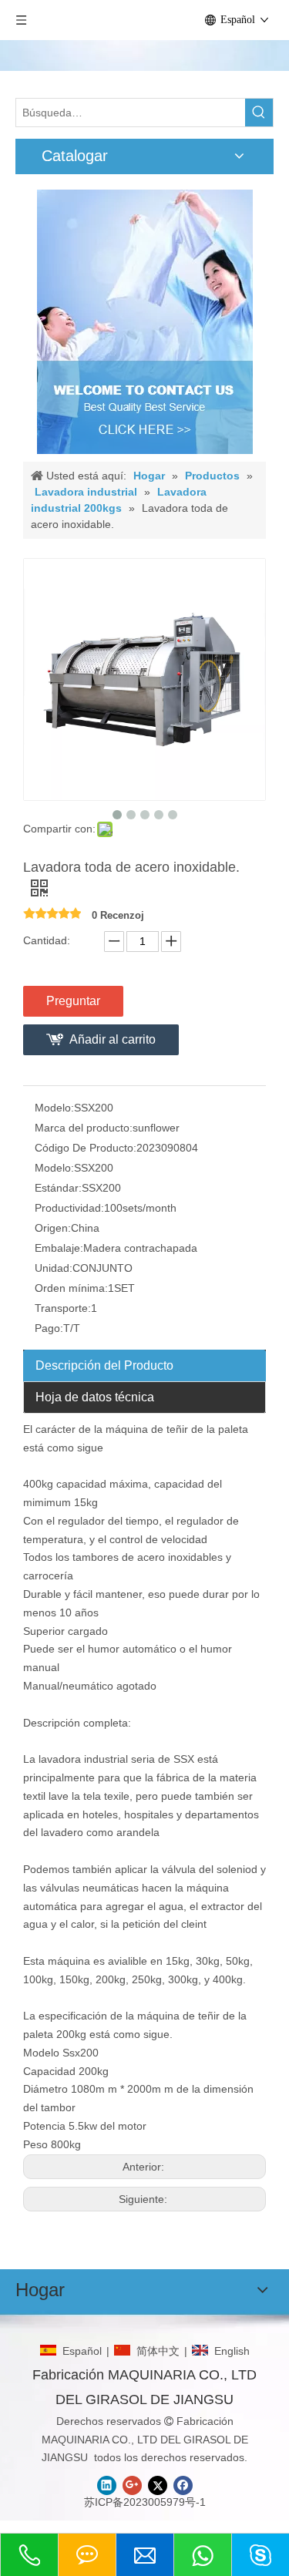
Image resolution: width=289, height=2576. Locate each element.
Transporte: (63, 1308)
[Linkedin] (107, 2485)
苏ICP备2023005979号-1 (145, 2502)
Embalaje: (59, 1248)
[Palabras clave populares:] (259, 113)
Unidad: (54, 1268)
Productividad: (69, 1208)
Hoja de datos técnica (95, 1397)
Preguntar (73, 1001)
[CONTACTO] (145, 322)
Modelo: (54, 1108)
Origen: (53, 1228)
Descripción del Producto (104, 1365)
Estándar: (58, 1188)
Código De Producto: (86, 1148)
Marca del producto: (84, 1128)
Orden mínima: (71, 1288)
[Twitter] (158, 2485)
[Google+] (132, 2485)
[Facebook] (183, 2485)
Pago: (49, 1328)
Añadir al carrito (113, 1039)
